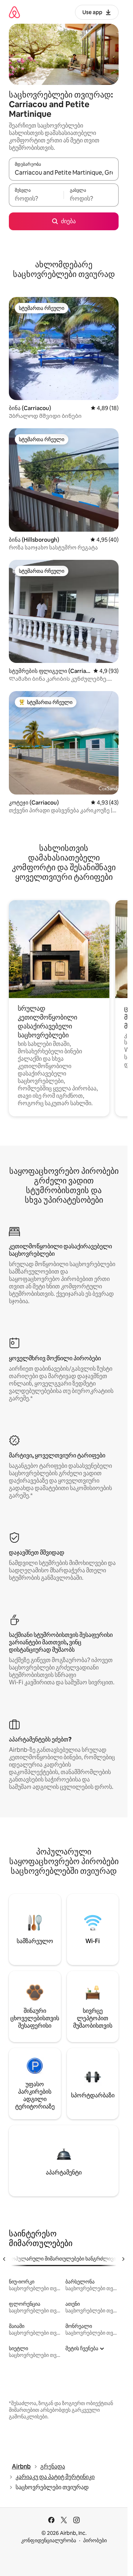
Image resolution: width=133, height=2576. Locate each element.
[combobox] (64, 172)
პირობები (95, 2540)
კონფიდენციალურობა (49, 2540)
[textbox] (36, 198)
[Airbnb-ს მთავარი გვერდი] (14, 12)
